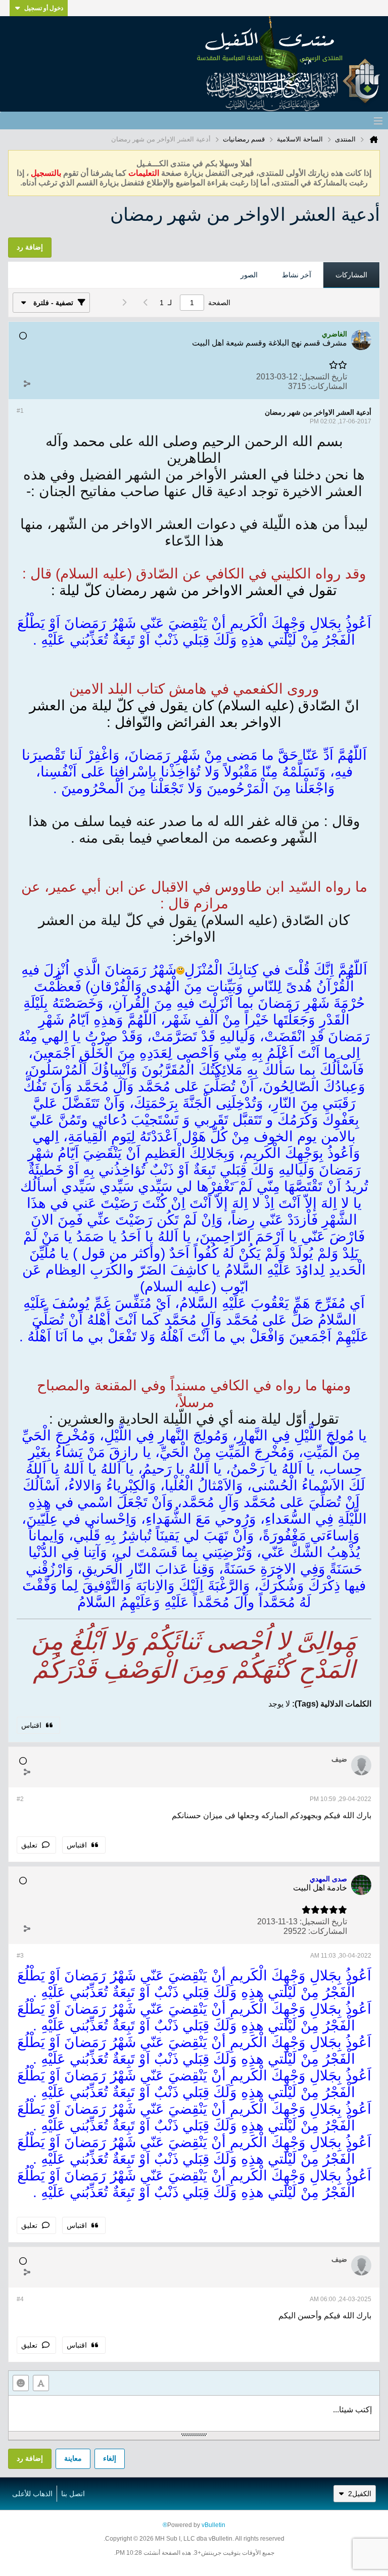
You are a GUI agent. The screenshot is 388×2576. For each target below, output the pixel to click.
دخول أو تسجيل (44, 8)
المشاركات (351, 275)
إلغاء (110, 2458)
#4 (20, 2299)
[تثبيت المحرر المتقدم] (41, 2383)
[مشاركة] (27, 384)
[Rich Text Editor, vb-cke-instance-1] (194, 2413)
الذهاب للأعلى (32, 2494)
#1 (20, 411)
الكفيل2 (360, 2494)
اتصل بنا (73, 2494)
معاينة (73, 2458)
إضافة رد (30, 2458)
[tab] (351, 275)
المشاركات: (328, 386)
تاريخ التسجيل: (323, 377)
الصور (249, 275)
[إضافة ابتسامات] (21, 2383)
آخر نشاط (297, 275)
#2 (20, 1799)
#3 (20, 1956)
